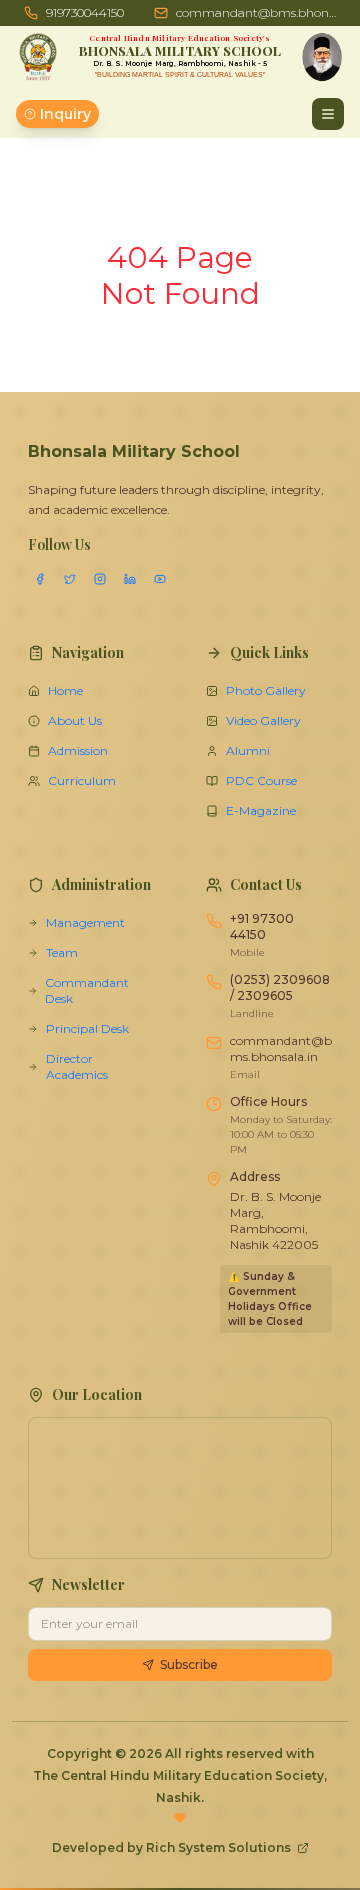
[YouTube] (160, 579)
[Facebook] (40, 579)
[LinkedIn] (130, 579)
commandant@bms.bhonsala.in (256, 12)
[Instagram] (100, 579)
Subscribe (189, 1664)
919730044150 (85, 12)
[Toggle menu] (328, 114)
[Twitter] (70, 579)
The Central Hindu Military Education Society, (180, 1775)
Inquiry (65, 114)
